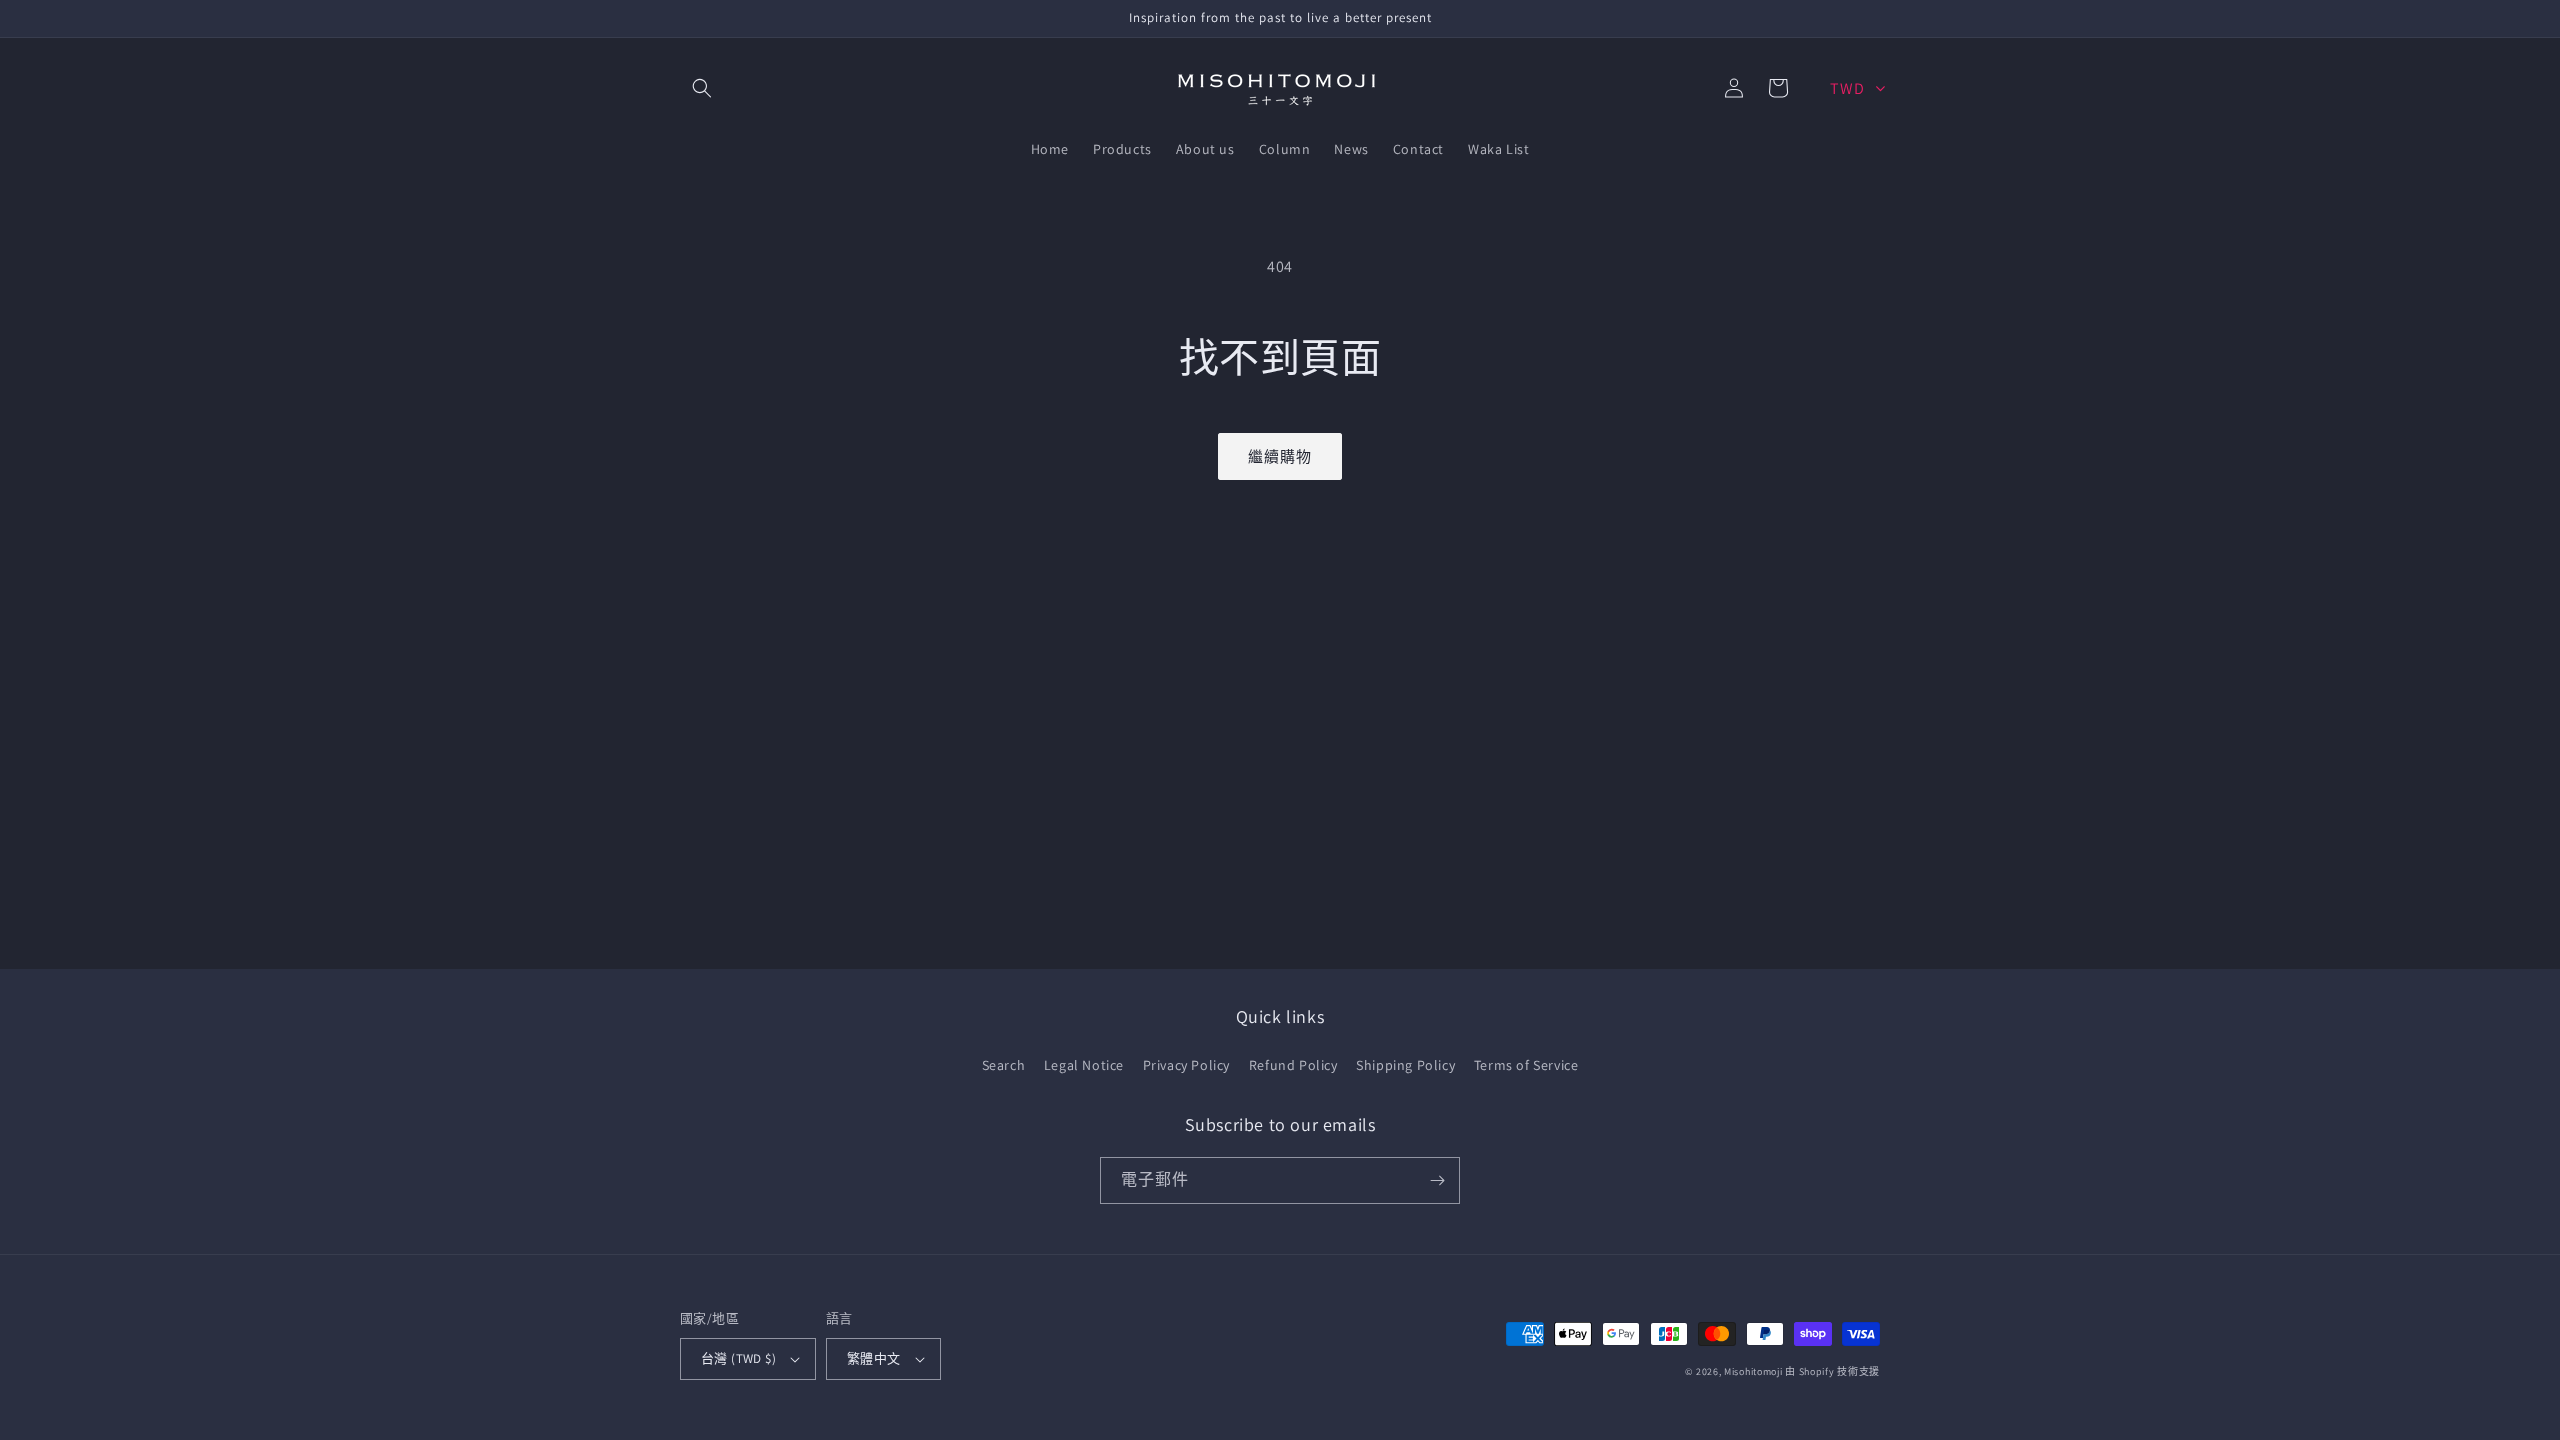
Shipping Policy (1405, 1065)
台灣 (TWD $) (738, 1358)
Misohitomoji (1753, 1371)
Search (1004, 1065)
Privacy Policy (1186, 1065)
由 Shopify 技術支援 (1832, 1371)
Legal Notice (1084, 1065)
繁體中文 (874, 1358)
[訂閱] (1437, 1180)
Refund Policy (1293, 1065)
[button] (702, 88)
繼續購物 (1280, 456)
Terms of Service (1526, 1065)
